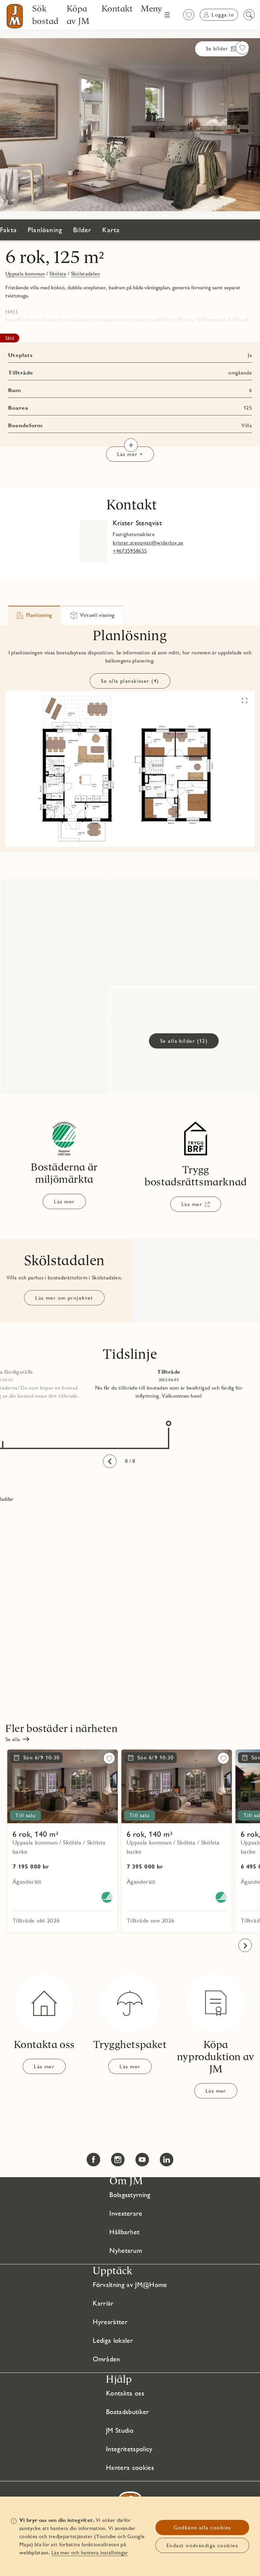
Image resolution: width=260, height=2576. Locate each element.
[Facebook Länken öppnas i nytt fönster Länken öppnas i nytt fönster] (93, 2160)
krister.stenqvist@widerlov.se (148, 543)
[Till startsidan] (15, 16)
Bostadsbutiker (127, 2412)
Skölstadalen (86, 274)
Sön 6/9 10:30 (42, 1758)
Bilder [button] (82, 230)
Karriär (103, 2303)
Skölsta (58, 274)
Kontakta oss (125, 2393)
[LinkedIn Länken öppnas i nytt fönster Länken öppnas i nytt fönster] (167, 2160)
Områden (106, 2359)
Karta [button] (111, 230)
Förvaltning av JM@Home (130, 2285)
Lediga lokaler (113, 2340)
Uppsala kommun (25, 274)
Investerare (126, 2213)
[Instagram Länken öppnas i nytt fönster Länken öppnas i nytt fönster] (118, 2160)
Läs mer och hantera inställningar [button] (90, 2553)
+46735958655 (130, 551)
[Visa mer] (131, 445)
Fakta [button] (8, 230)
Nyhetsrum (126, 2250)
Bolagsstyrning (130, 2195)
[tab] (34, 615)
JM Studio (120, 2430)
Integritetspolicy (129, 2449)
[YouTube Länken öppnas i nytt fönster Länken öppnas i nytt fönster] (142, 2160)
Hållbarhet (124, 2232)
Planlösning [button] (45, 230)
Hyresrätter (110, 2322)
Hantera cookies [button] (130, 2467)
